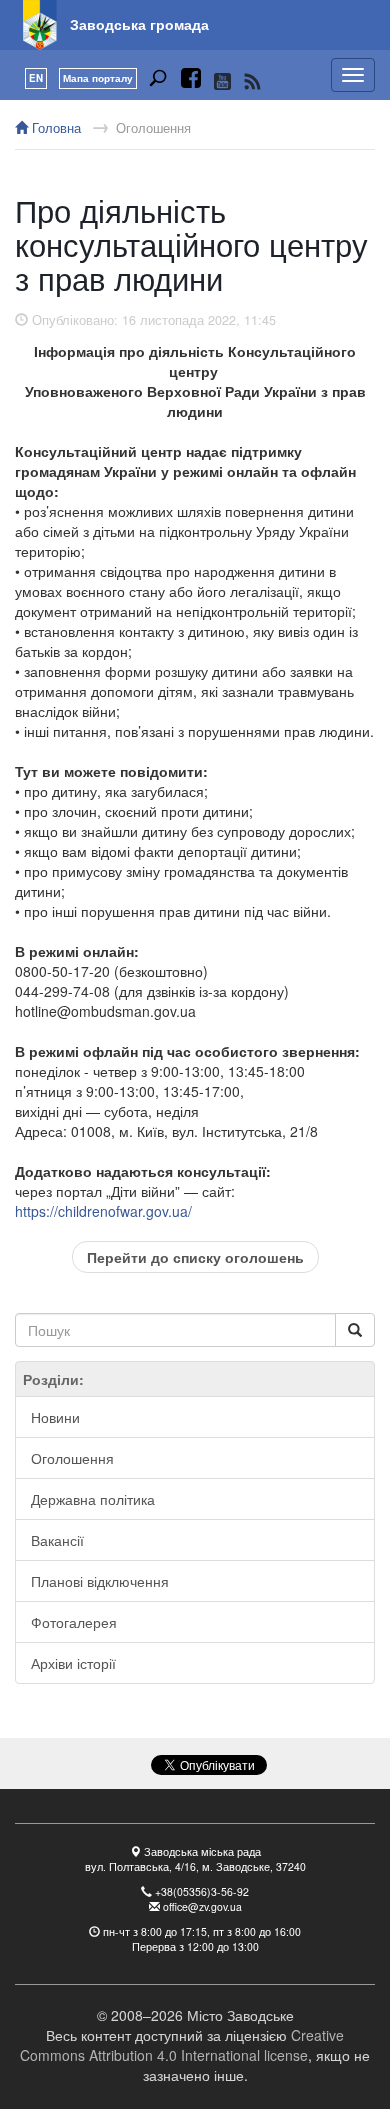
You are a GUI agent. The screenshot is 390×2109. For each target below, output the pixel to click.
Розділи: (53, 1379)
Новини (55, 1417)
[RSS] (252, 81)
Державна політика (93, 1499)
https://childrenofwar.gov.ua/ (103, 1211)
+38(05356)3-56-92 (202, 1891)
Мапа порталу (98, 78)
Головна (54, 128)
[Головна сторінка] (40, 25)
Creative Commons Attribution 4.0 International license (182, 2045)
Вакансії (57, 1540)
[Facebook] (191, 81)
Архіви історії (73, 1663)
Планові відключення (100, 1581)
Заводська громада (139, 24)
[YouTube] (222, 81)
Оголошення (153, 128)
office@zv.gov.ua (202, 1906)
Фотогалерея (74, 1622)
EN (36, 78)
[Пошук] (158, 81)
